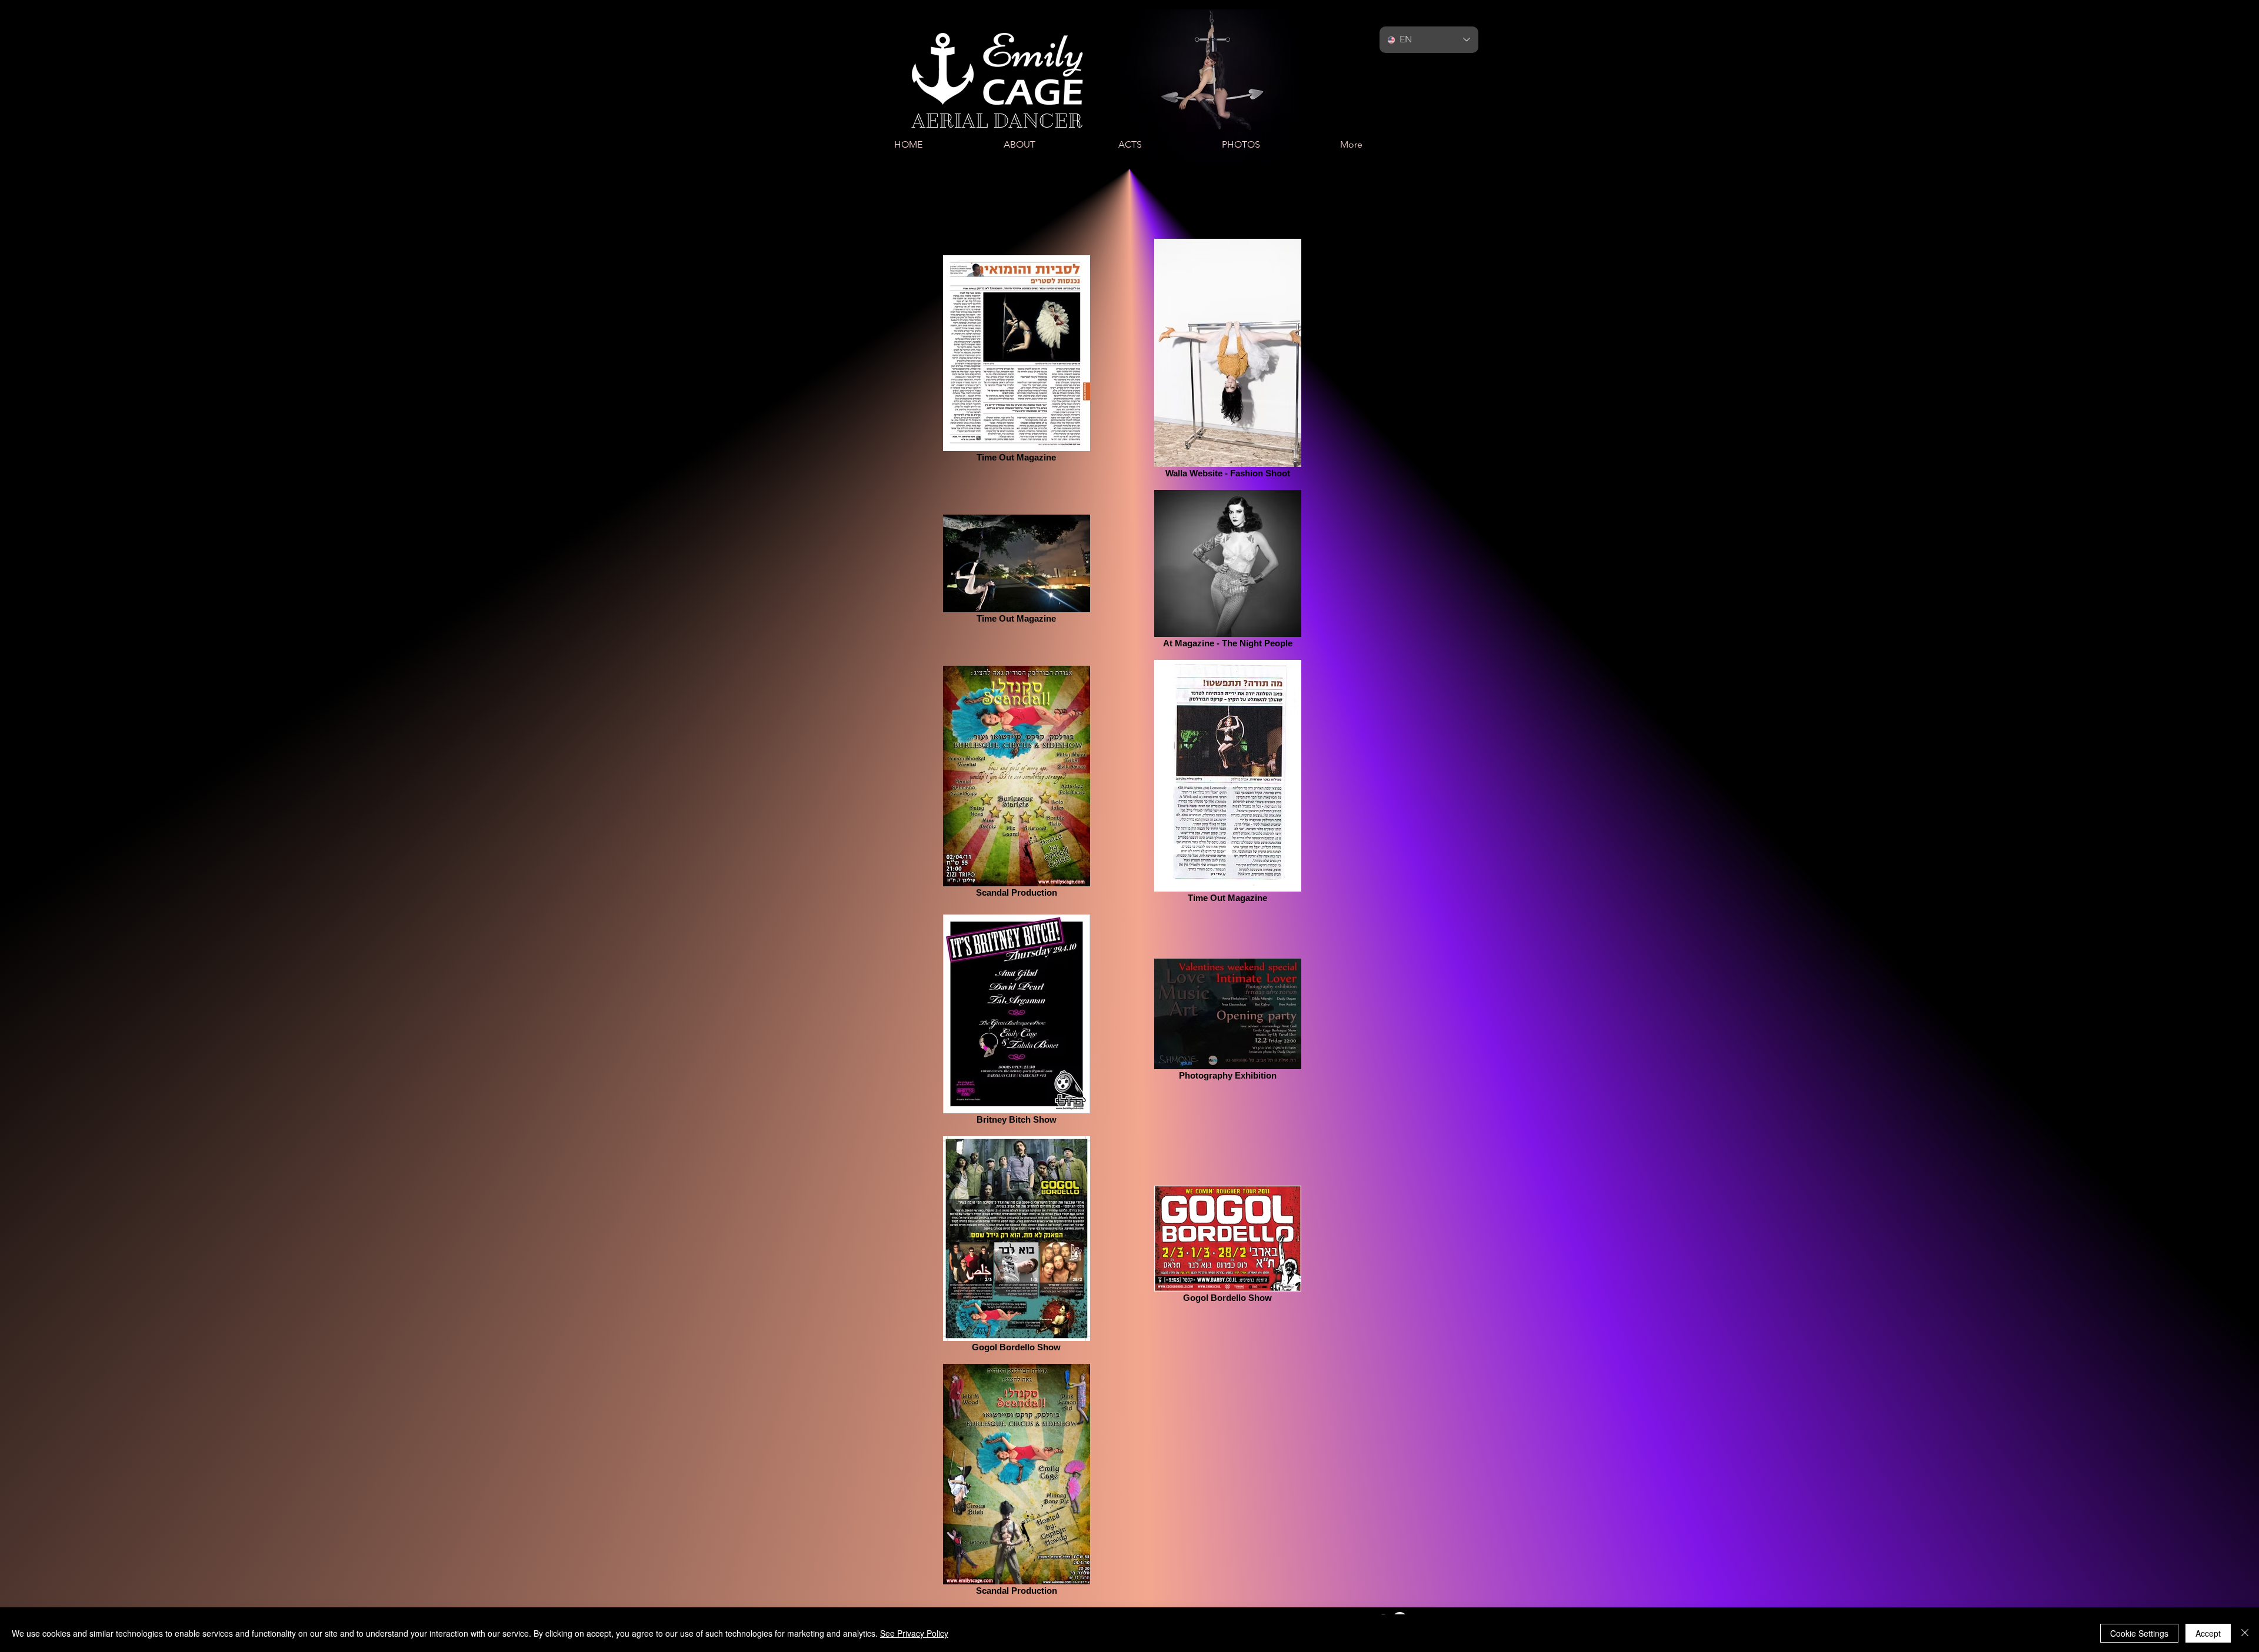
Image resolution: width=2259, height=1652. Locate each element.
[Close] (2245, 1633)
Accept (2208, 1633)
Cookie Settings (2139, 1633)
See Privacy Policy (914, 1633)
